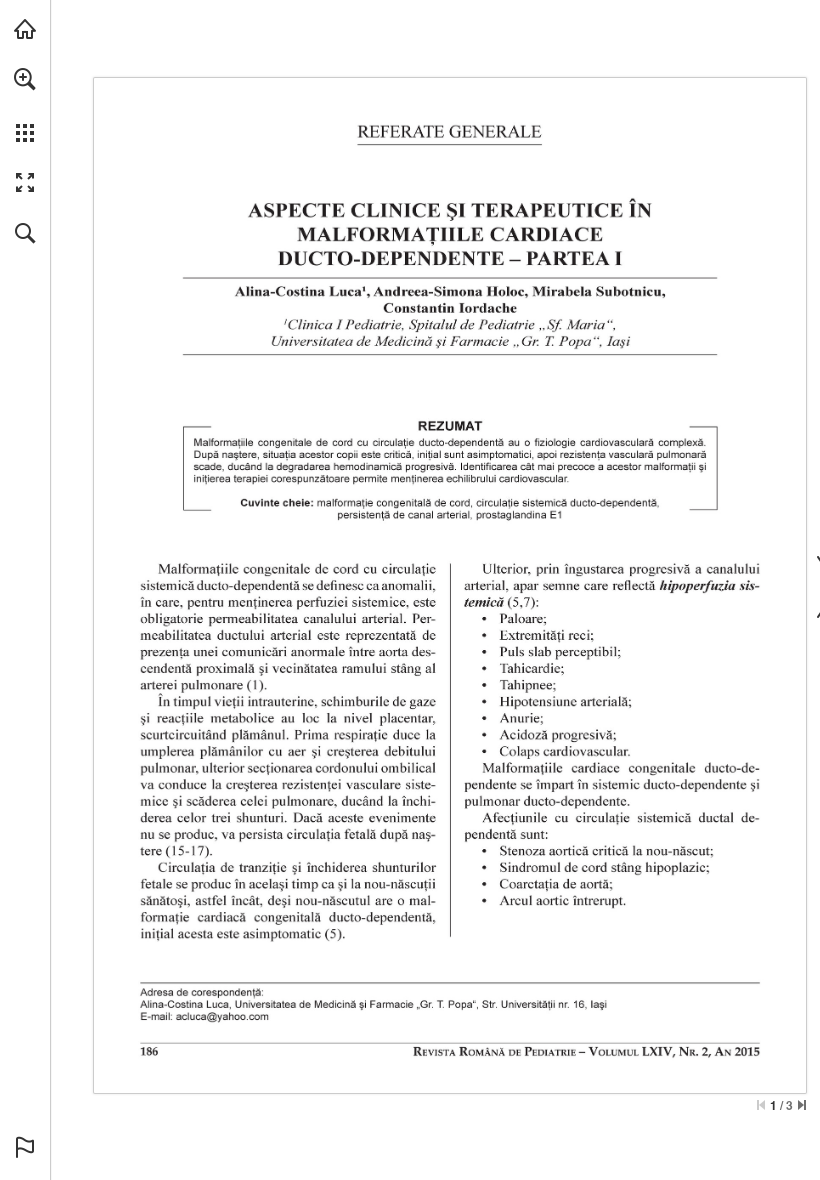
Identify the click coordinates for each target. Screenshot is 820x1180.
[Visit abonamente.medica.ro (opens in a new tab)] (25, 29)
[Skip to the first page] (761, 1105)
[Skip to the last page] (802, 1105)
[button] (25, 79)
